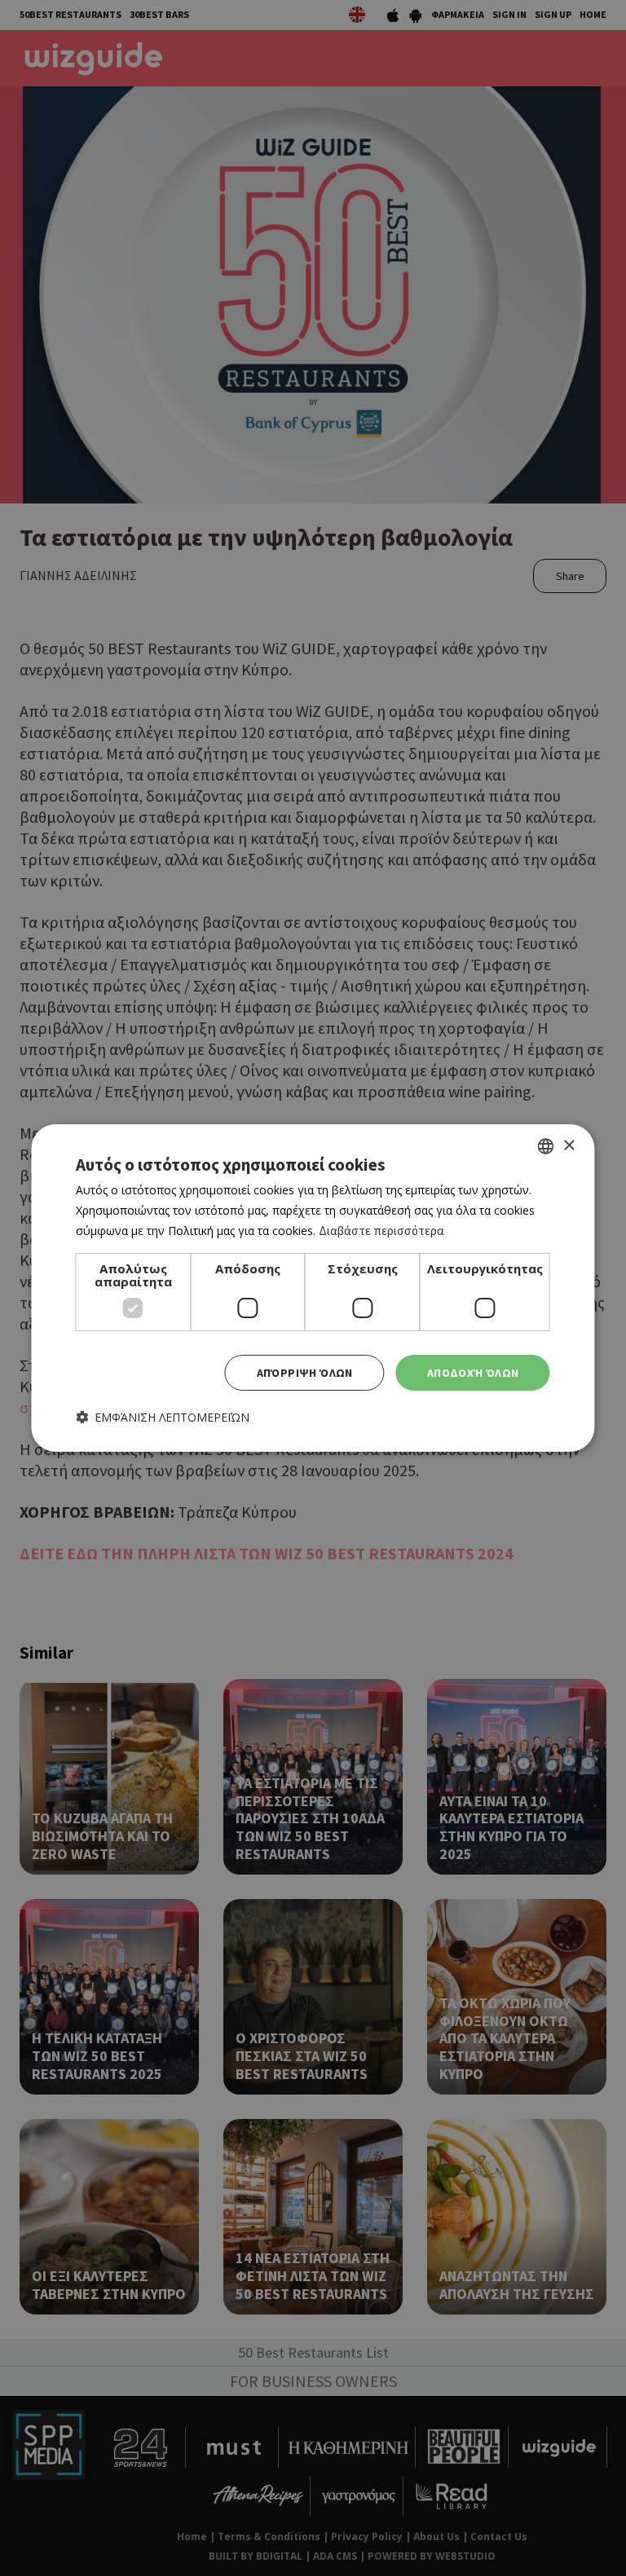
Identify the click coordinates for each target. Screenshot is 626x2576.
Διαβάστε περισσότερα (381, 1231)
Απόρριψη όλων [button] (305, 1373)
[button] (163, 1417)
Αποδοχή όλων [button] (473, 1373)
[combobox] (546, 1146)
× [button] (569, 1146)
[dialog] (313, 1288)
